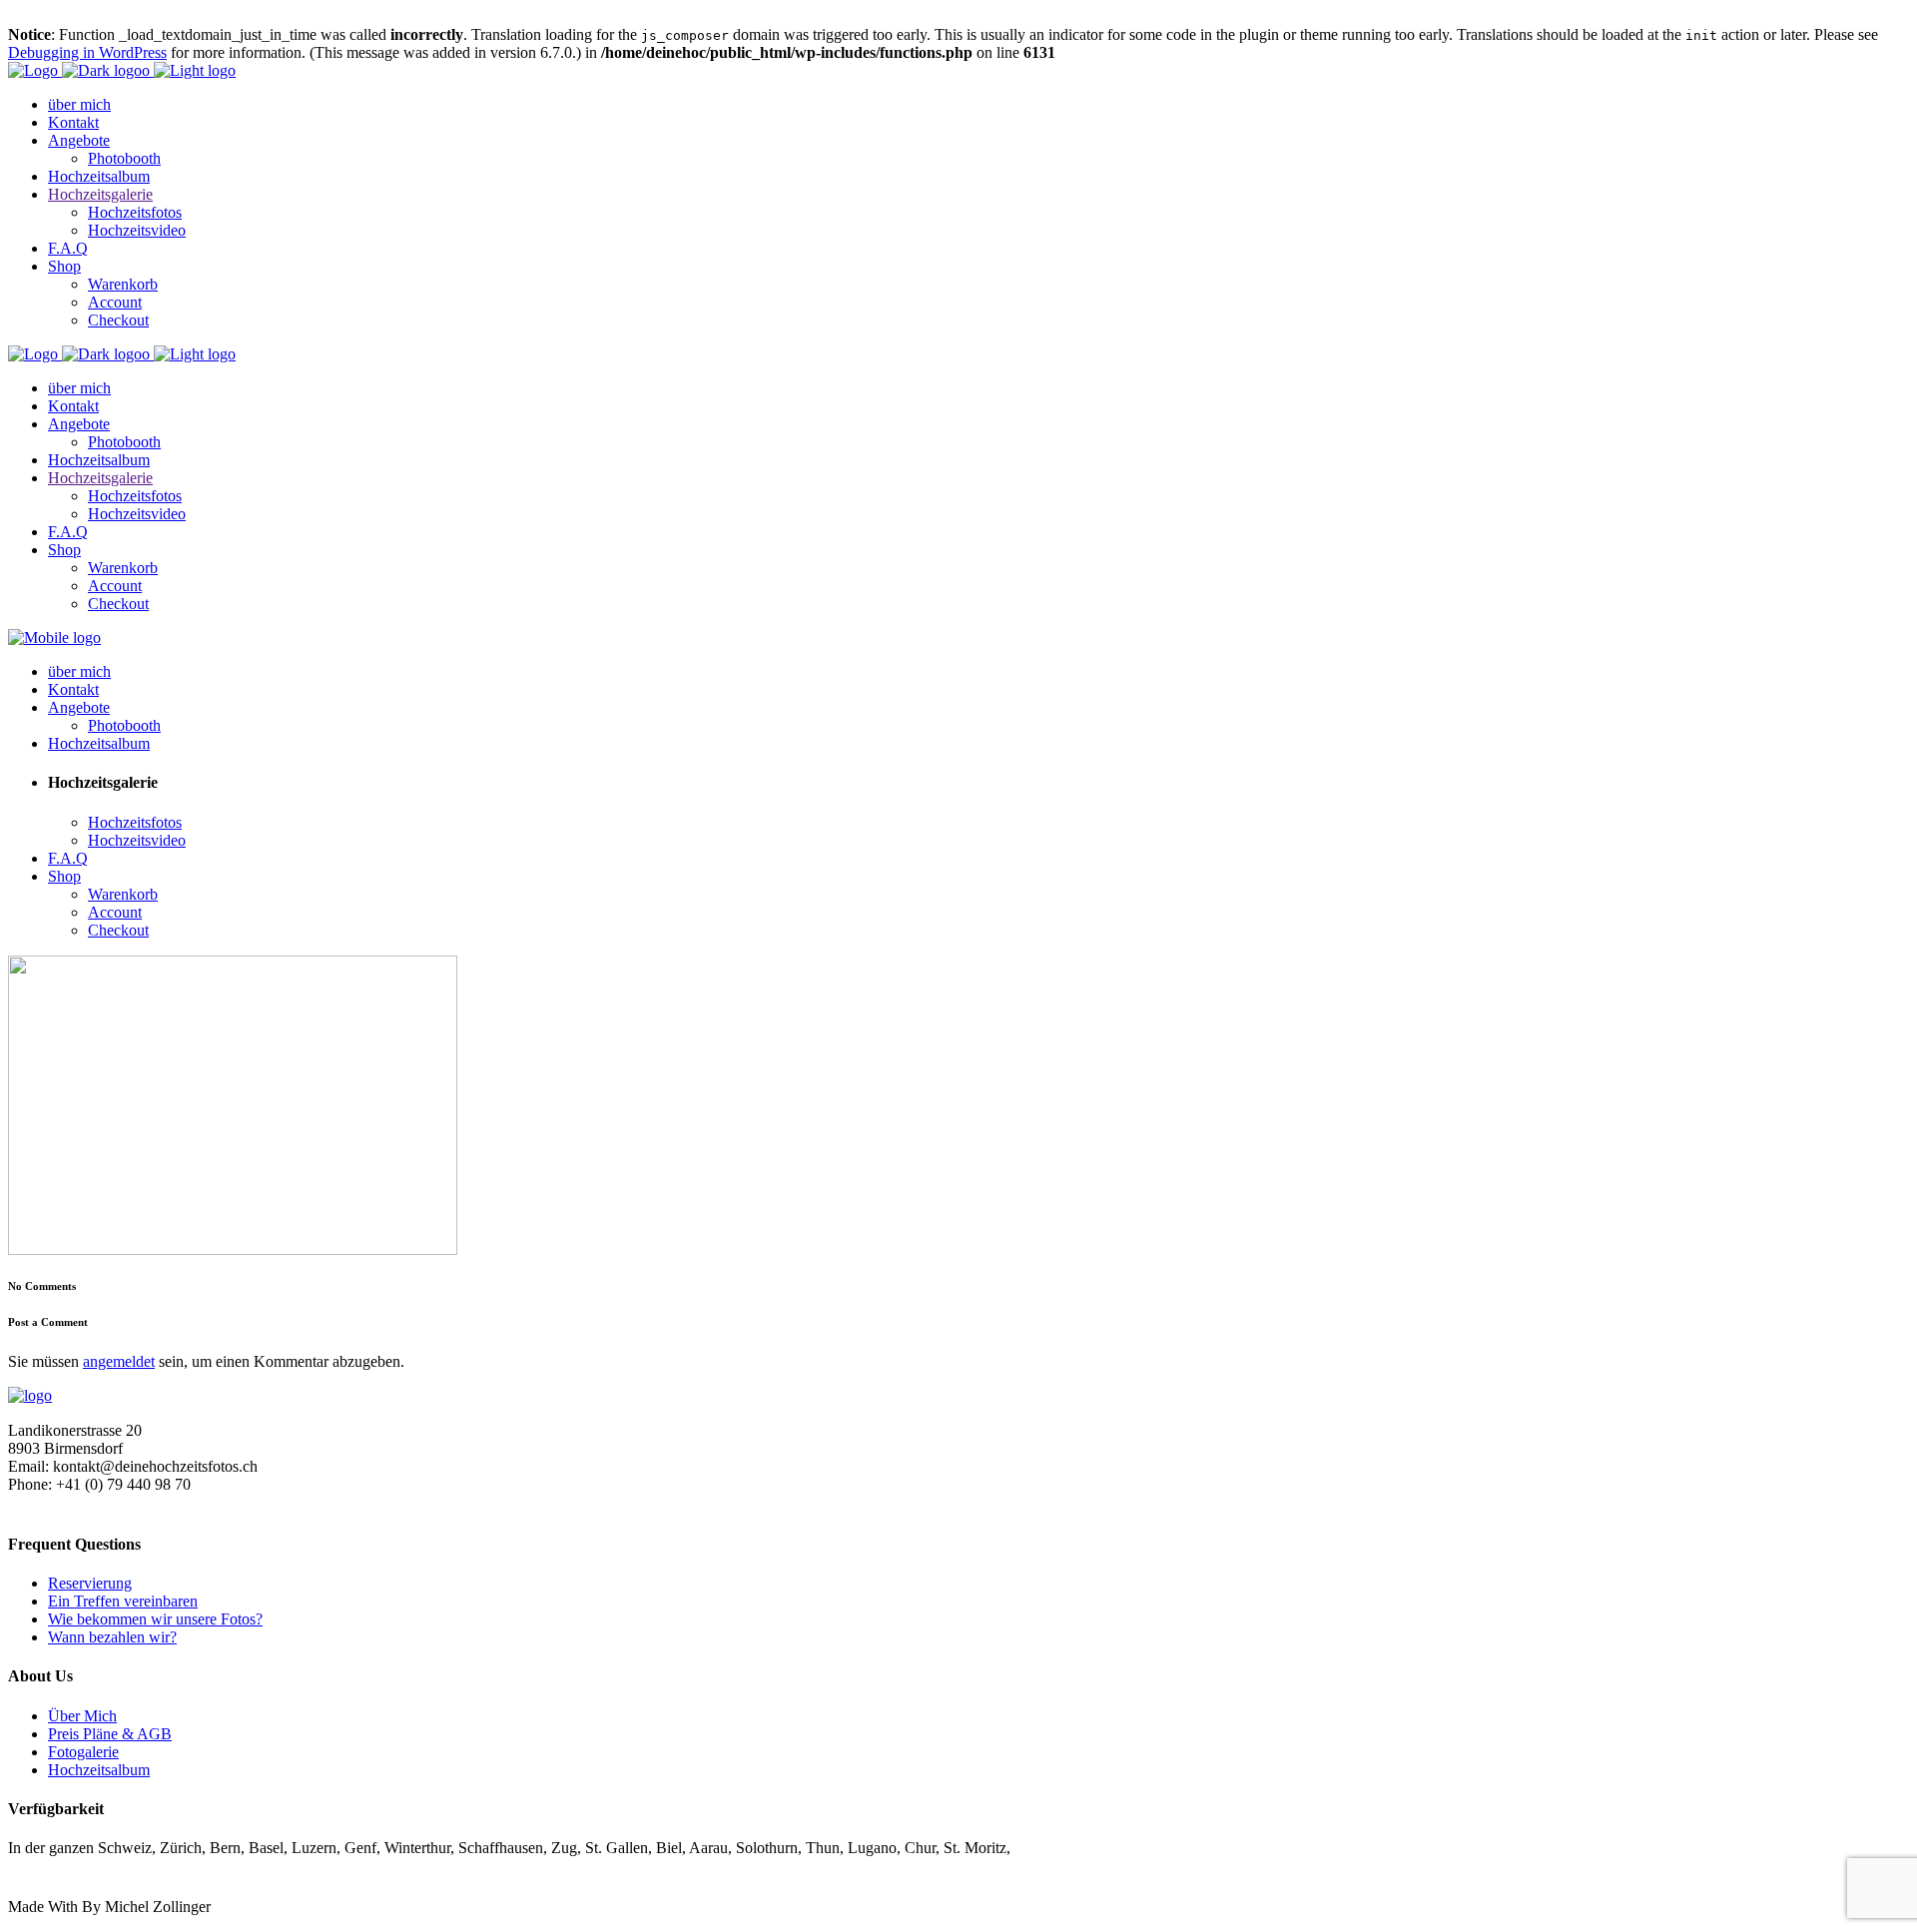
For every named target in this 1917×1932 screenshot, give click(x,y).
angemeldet (119, 1361)
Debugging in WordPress (87, 52)
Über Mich (82, 1716)
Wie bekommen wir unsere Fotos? (155, 1619)
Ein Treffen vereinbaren (123, 1601)
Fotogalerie (83, 1752)
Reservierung (90, 1583)
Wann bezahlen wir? (112, 1637)
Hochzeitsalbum (99, 1770)
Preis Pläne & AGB (110, 1734)
